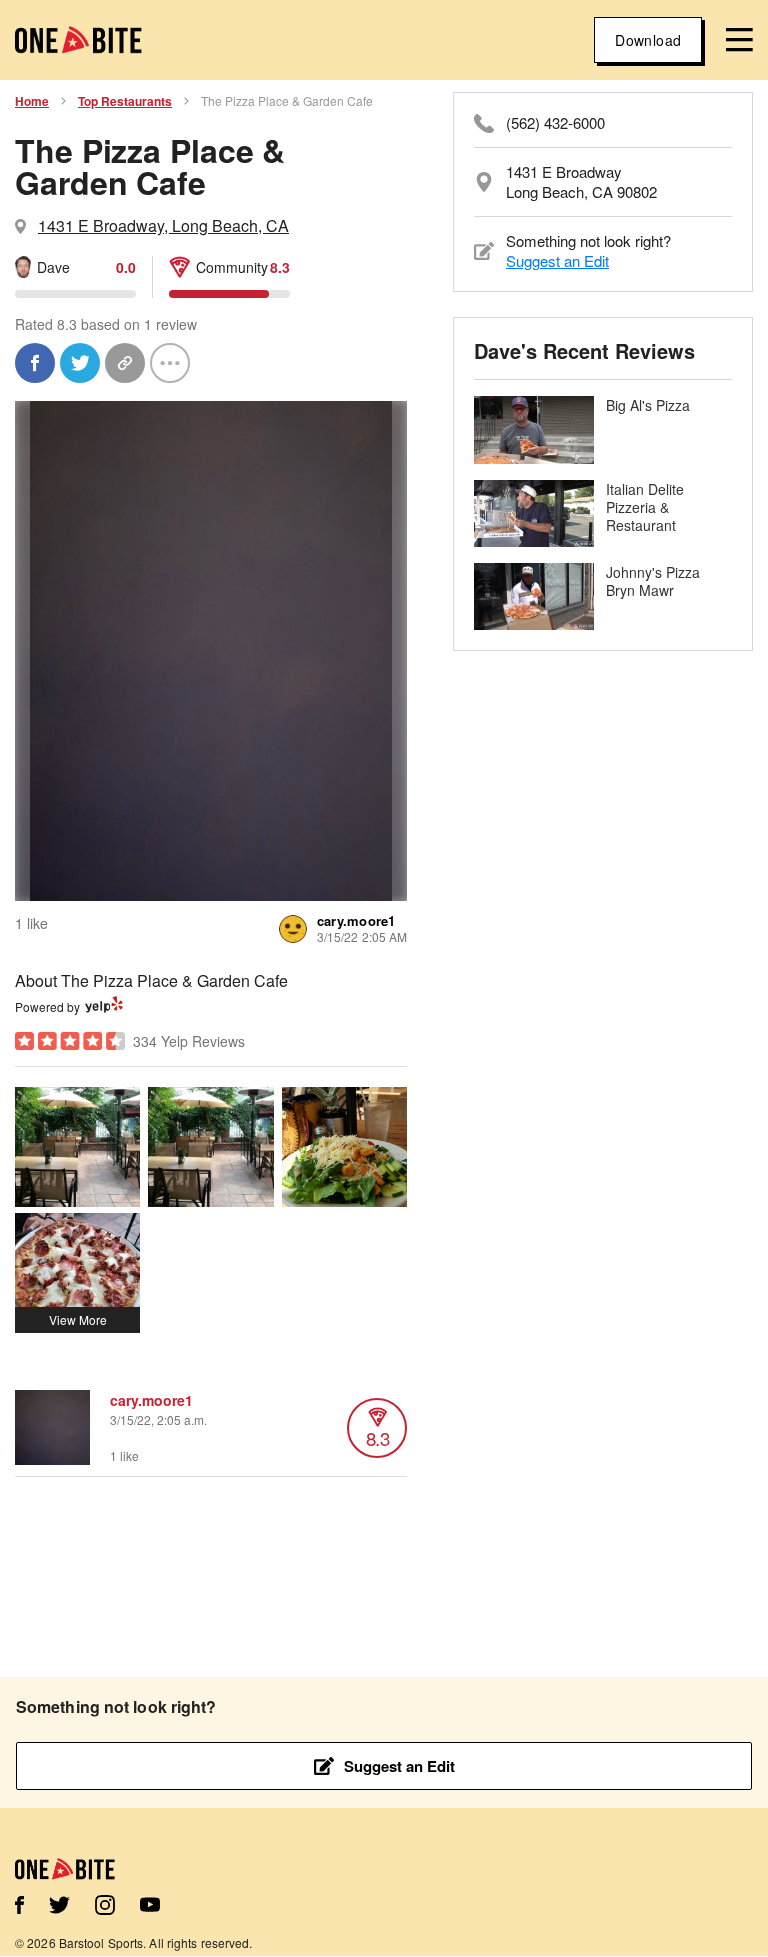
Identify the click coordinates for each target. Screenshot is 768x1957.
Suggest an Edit (557, 260)
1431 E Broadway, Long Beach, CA (163, 225)
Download (648, 40)
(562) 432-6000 (555, 123)
